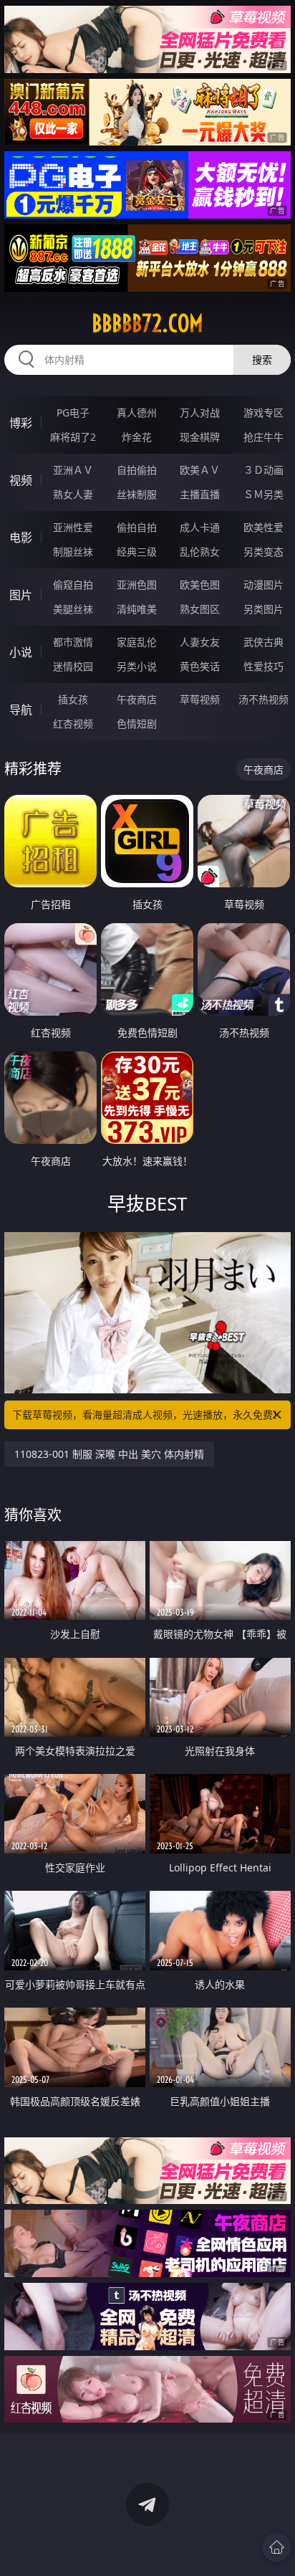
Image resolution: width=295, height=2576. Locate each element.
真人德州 (137, 412)
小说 (21, 652)
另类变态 (263, 552)
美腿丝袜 (73, 609)
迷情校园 (73, 666)
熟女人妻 (73, 494)
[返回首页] (276, 2547)
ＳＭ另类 (263, 494)
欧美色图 (200, 585)
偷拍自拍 (137, 527)
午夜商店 (137, 699)
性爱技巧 (263, 666)
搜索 (262, 359)
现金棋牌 (200, 437)
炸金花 (137, 437)
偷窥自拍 (73, 585)
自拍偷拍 (137, 470)
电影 (21, 538)
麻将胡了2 (73, 437)
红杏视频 (73, 724)
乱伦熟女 (200, 552)
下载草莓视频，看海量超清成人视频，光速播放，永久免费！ (147, 1415)
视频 (21, 480)
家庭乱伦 (137, 642)
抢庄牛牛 (263, 437)
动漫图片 (263, 585)
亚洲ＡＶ (73, 470)
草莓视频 (200, 699)
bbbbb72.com (147, 323)
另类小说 (137, 666)
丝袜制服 (137, 494)
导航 (21, 710)
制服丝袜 (73, 552)
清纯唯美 (137, 609)
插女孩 (73, 699)
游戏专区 (263, 412)
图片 (21, 595)
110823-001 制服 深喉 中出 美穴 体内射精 (109, 1454)
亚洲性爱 (73, 527)
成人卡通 (200, 527)
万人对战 (200, 412)
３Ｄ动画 (263, 470)
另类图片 (263, 609)
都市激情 (73, 642)
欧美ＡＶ (200, 470)
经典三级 (137, 552)
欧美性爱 (263, 527)
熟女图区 (200, 609)
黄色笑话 (200, 666)
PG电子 (73, 412)
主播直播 (200, 494)
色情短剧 (137, 724)
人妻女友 (200, 642)
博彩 (21, 423)
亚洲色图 (137, 585)
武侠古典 (263, 642)
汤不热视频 (263, 699)
